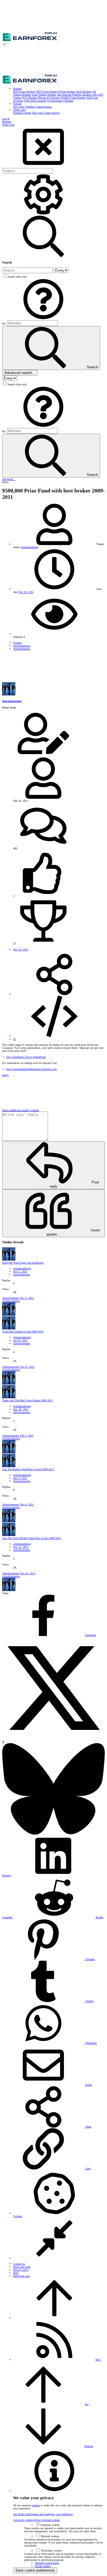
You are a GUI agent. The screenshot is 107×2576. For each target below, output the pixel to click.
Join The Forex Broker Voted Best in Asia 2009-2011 (32, 1538)
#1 (15, 1039)
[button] (4, 44)
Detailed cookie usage (47, 2563)
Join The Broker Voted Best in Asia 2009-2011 (28, 1469)
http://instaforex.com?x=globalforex (26, 1057)
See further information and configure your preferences (43, 2514)
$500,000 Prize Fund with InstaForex (23, 1263)
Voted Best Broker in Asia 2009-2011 (23, 1332)
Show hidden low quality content (21, 1110)
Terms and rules (22, 2267)
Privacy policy (21, 2270)
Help (16, 2273)
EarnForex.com (22, 2276)
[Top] (54, 2318)
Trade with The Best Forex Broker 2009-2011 (27, 1400)
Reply (5, 1075)
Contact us (19, 2264)
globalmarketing (29, 547)
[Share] (54, 994)
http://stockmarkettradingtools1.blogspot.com (32, 1069)
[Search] (43, 214)
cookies (36, 2505)
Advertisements (22, 1275)
